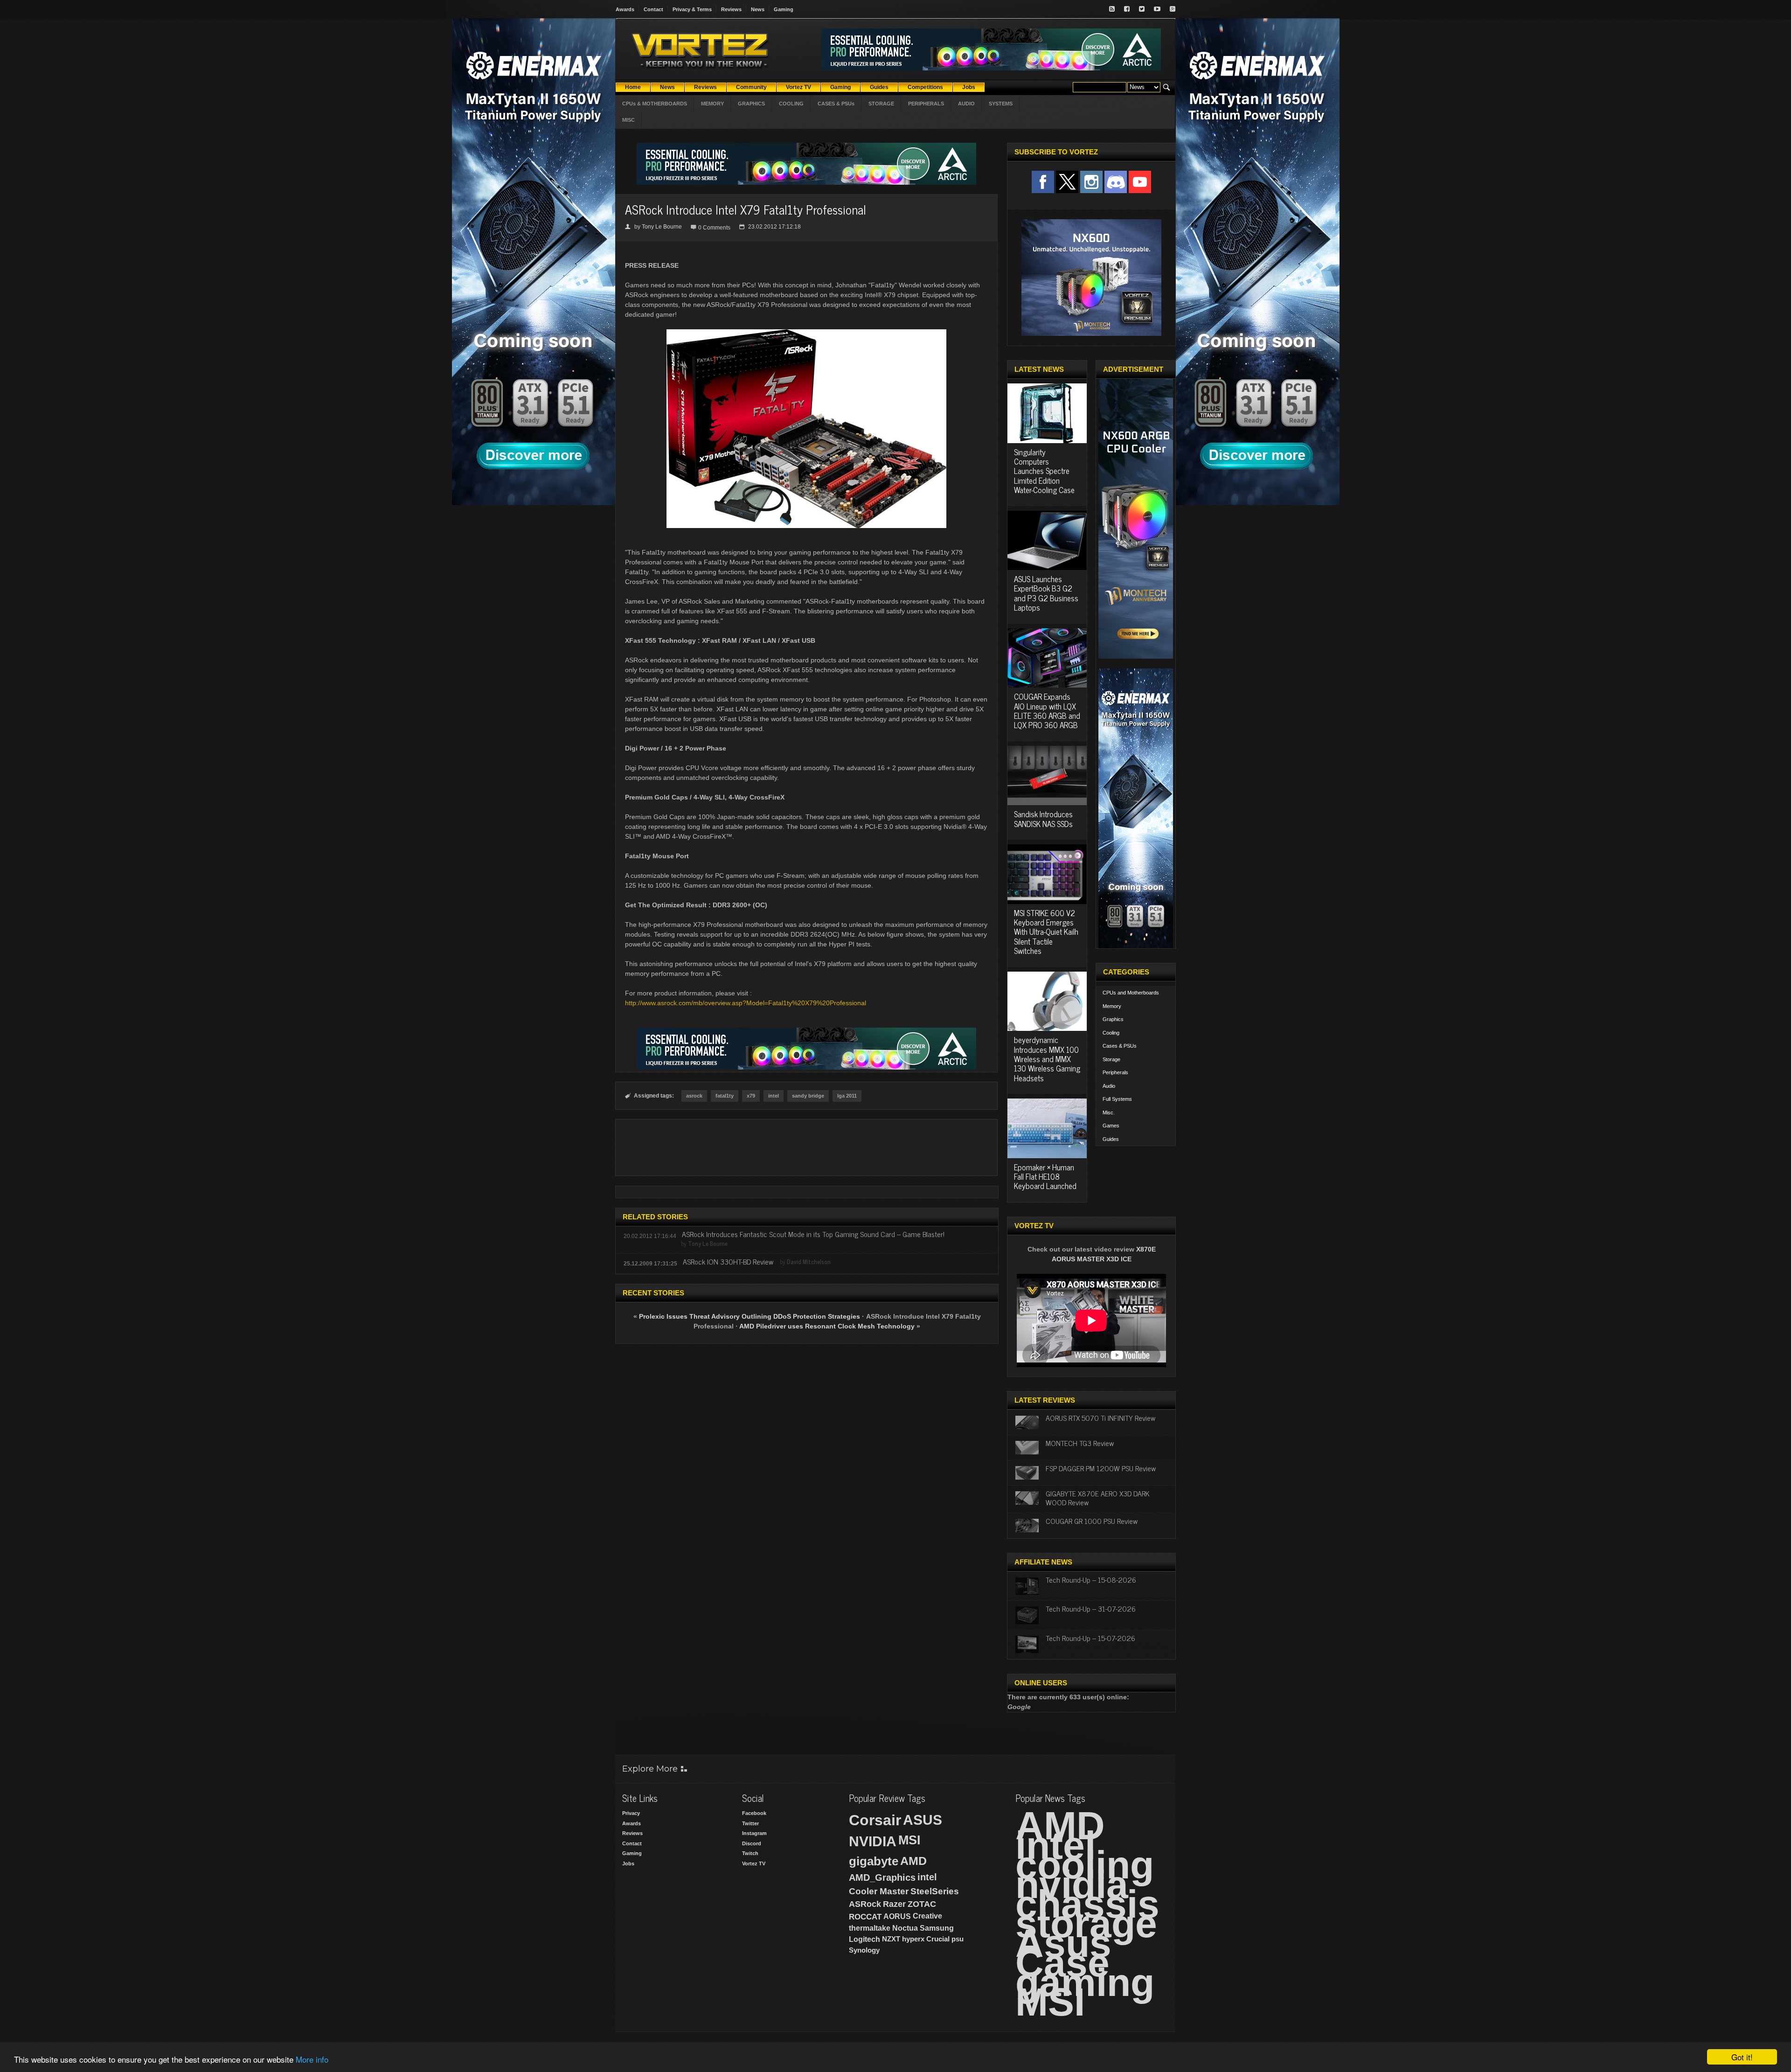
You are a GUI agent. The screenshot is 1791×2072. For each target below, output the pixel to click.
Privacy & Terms (692, 9)
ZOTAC (922, 1904)
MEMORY (712, 104)
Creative (927, 1916)
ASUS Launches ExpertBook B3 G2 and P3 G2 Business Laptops (1046, 593)
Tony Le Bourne (662, 227)
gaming (1085, 1982)
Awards (625, 9)
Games (1111, 1126)
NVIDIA (873, 1841)
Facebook (754, 1813)
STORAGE (881, 104)
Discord (752, 1843)
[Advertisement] (806, 1147)
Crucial (938, 1939)
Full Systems (1117, 1099)
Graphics (1113, 1019)
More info (312, 2059)
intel (774, 1096)
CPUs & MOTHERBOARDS (655, 104)
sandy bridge (808, 1096)
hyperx (913, 1939)
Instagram (754, 1833)
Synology (864, 1950)
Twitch (750, 1853)
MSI (909, 1840)
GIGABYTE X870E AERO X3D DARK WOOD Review (1098, 1498)
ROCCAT (865, 1917)
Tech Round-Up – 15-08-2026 (1091, 1579)
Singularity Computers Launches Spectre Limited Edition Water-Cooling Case (1044, 471)
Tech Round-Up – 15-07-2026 (1090, 1638)
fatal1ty (725, 1096)
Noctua (905, 1928)
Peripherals (1115, 1072)
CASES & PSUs (836, 104)
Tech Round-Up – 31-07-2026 (1091, 1608)
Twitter (750, 1823)
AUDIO (966, 104)
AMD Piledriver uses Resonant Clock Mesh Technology (827, 1326)
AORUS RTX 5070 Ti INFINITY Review (1100, 1418)
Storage (1111, 1059)
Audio (1109, 1086)
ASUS (923, 1820)
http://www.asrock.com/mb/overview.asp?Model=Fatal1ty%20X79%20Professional (746, 1003)
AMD (913, 1861)
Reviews (731, 9)
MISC (628, 120)
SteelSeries (935, 1891)
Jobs (628, 1863)
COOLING (791, 104)
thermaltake (870, 1928)
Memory (1112, 1006)
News (758, 9)
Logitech (864, 1939)
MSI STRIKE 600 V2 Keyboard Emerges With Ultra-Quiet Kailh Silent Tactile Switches (1046, 932)
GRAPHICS (751, 104)
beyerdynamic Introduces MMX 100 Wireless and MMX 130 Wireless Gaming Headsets (1047, 1059)
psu (958, 1939)
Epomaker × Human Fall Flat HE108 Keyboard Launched (1045, 1177)
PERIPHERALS (926, 104)
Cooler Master (879, 1891)
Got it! (1742, 2057)
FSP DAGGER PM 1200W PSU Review (1101, 1468)
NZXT (891, 1939)
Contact (653, 9)
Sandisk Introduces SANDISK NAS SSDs (1043, 819)
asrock (694, 1096)
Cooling (1111, 1033)
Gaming (784, 9)
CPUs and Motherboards (1131, 993)
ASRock (865, 1904)
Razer (894, 1904)
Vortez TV (754, 1863)
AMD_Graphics (882, 1877)
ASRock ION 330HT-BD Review (728, 1261)
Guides (1111, 1139)
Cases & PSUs (1120, 1046)
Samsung (937, 1928)
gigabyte (874, 1861)
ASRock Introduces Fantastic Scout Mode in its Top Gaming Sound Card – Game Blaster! (813, 1234)
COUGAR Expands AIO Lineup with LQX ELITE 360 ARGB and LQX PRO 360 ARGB (1047, 711)
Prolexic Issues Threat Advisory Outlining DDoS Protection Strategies (750, 1316)
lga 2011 (847, 1096)
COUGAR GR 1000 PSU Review (1092, 1521)
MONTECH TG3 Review (1080, 1443)
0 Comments (714, 228)
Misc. (1109, 1112)
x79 (751, 1096)
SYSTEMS (1001, 104)
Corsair (875, 1820)
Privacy (631, 1813)
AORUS (897, 1916)
